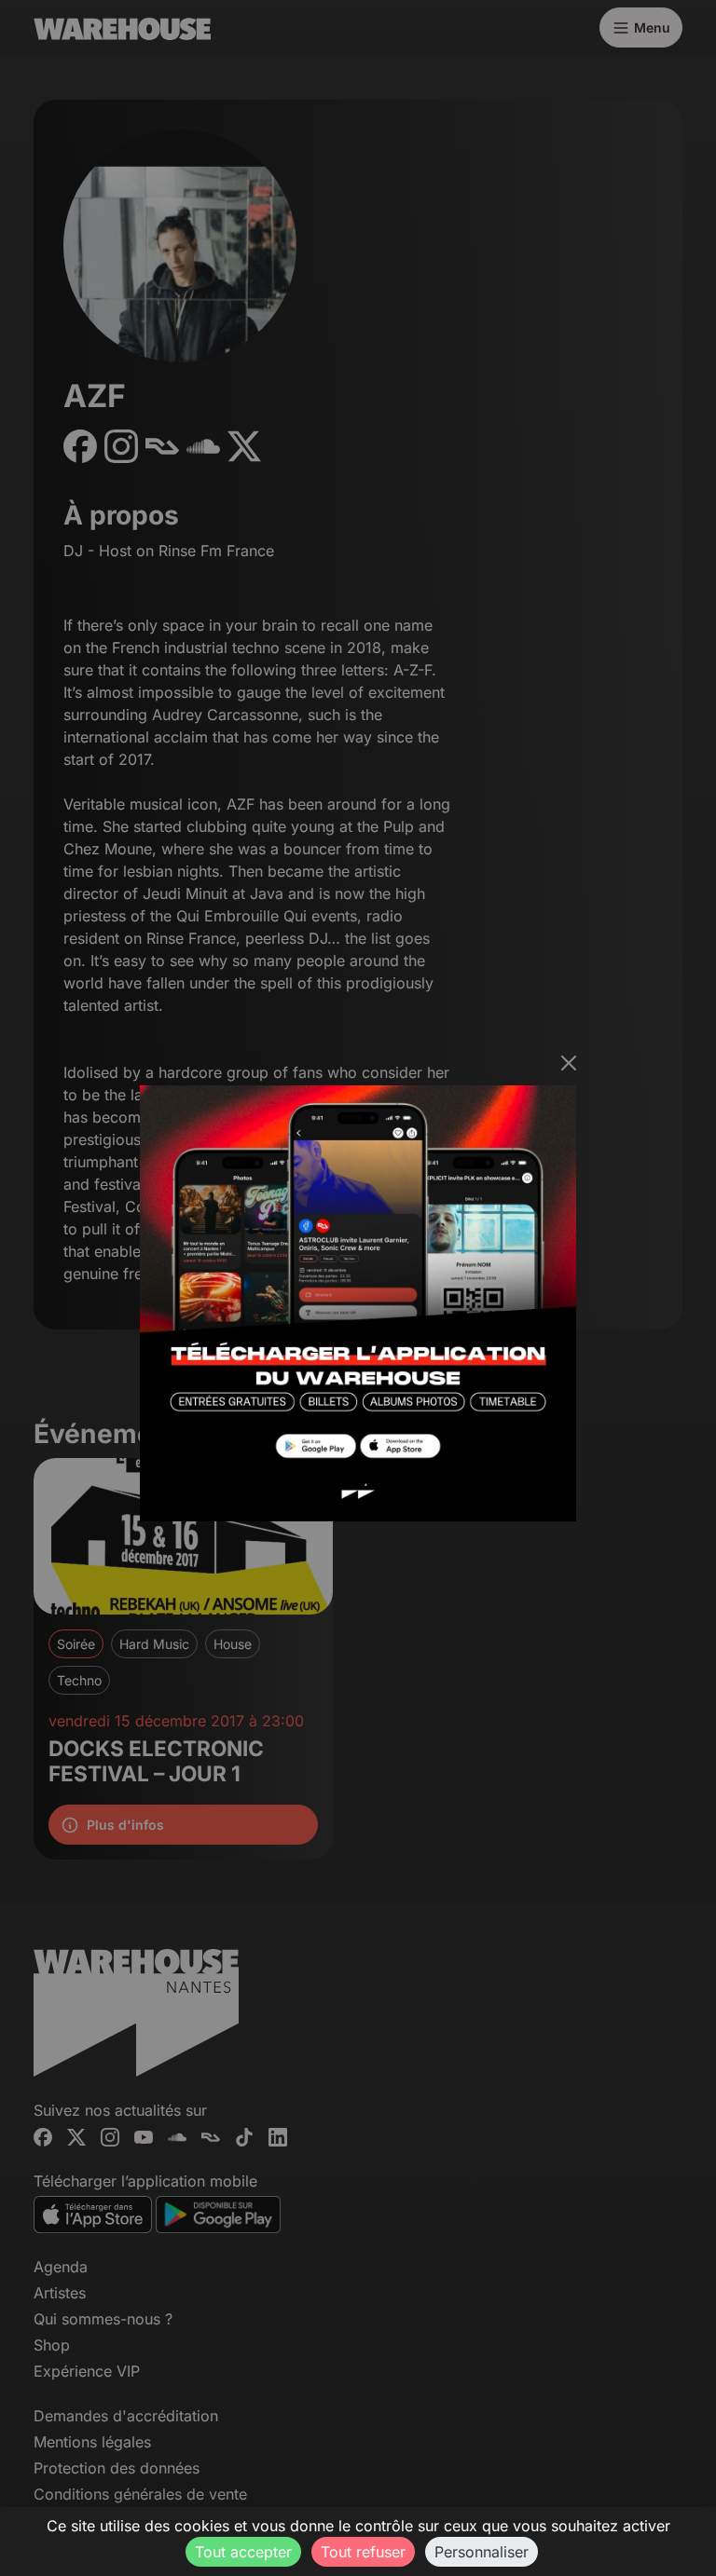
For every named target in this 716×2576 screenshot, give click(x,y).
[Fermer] (569, 1063)
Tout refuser (363, 2552)
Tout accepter (243, 2552)
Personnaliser (482, 2552)
